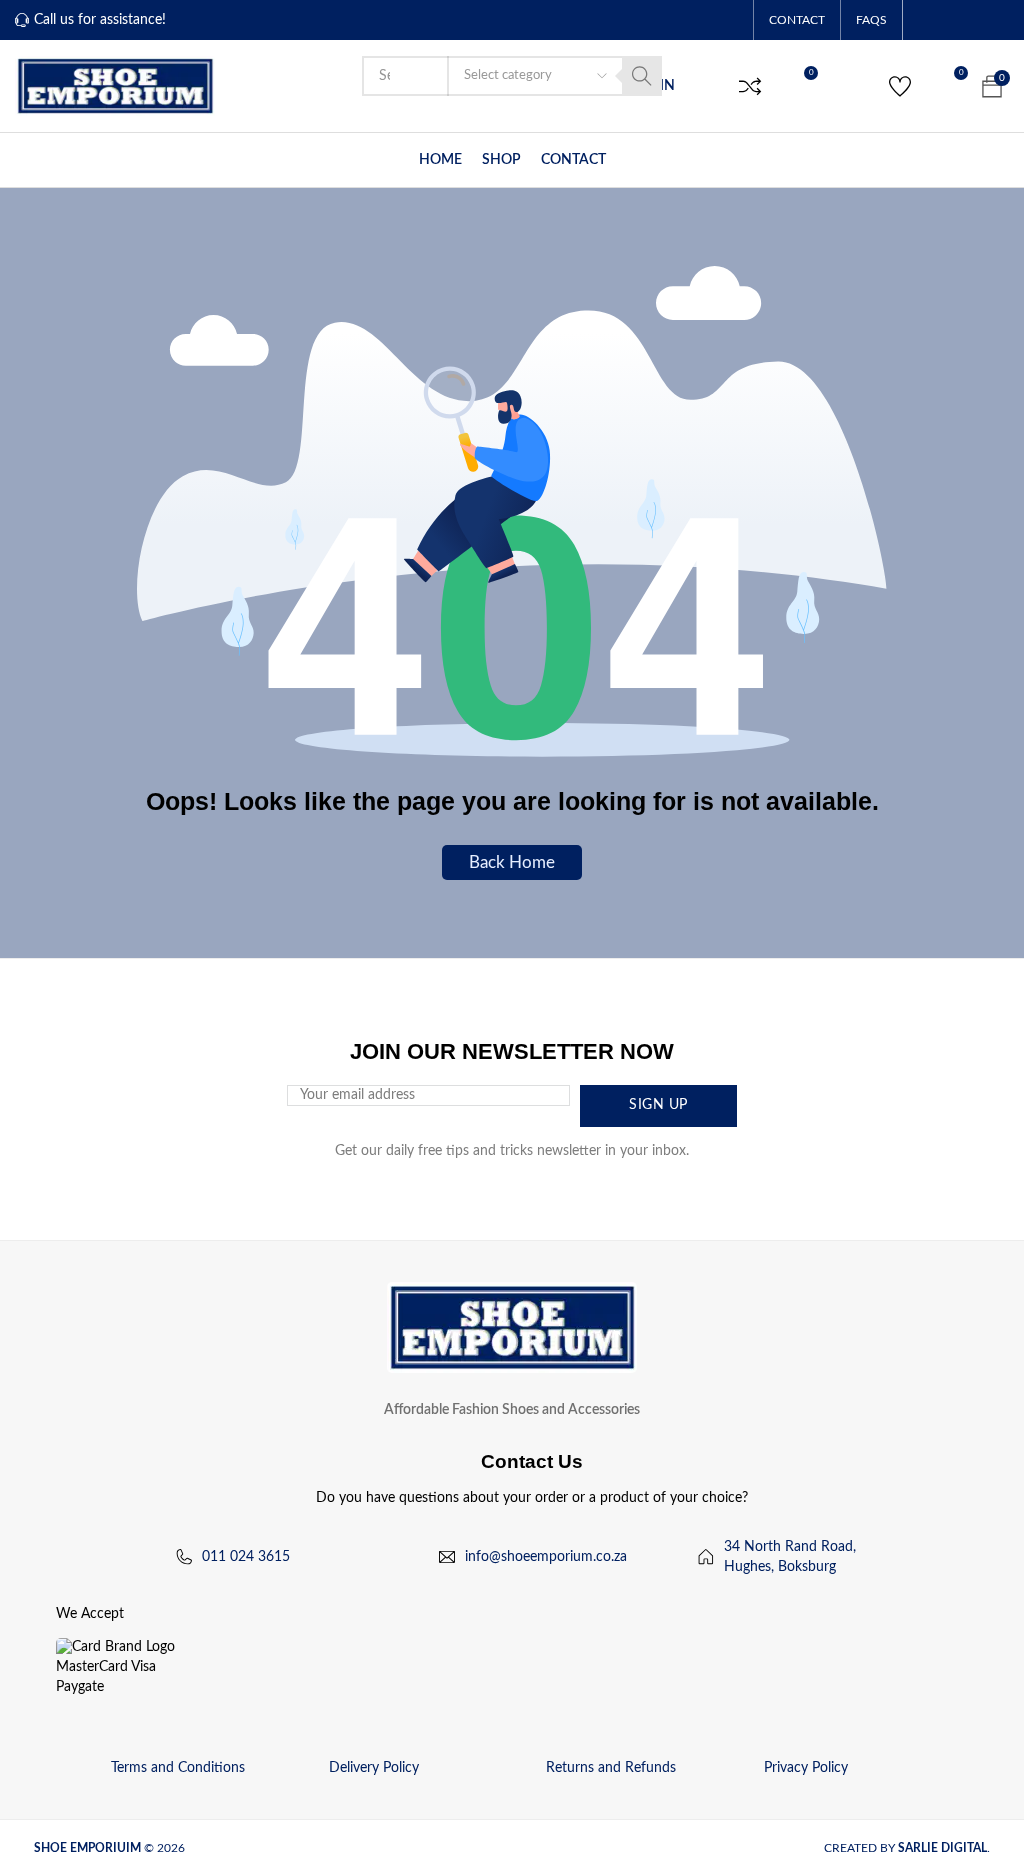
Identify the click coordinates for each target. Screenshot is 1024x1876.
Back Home (512, 861)
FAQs (871, 20)
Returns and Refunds (611, 1768)
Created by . (907, 1848)
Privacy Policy (806, 1768)
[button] (750, 85)
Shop (501, 160)
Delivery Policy (374, 1768)
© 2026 (111, 1848)
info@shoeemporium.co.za (546, 1557)
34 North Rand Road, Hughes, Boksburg (790, 1557)
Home (440, 160)
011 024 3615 (246, 1557)
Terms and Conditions (178, 1768)
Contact (797, 20)
